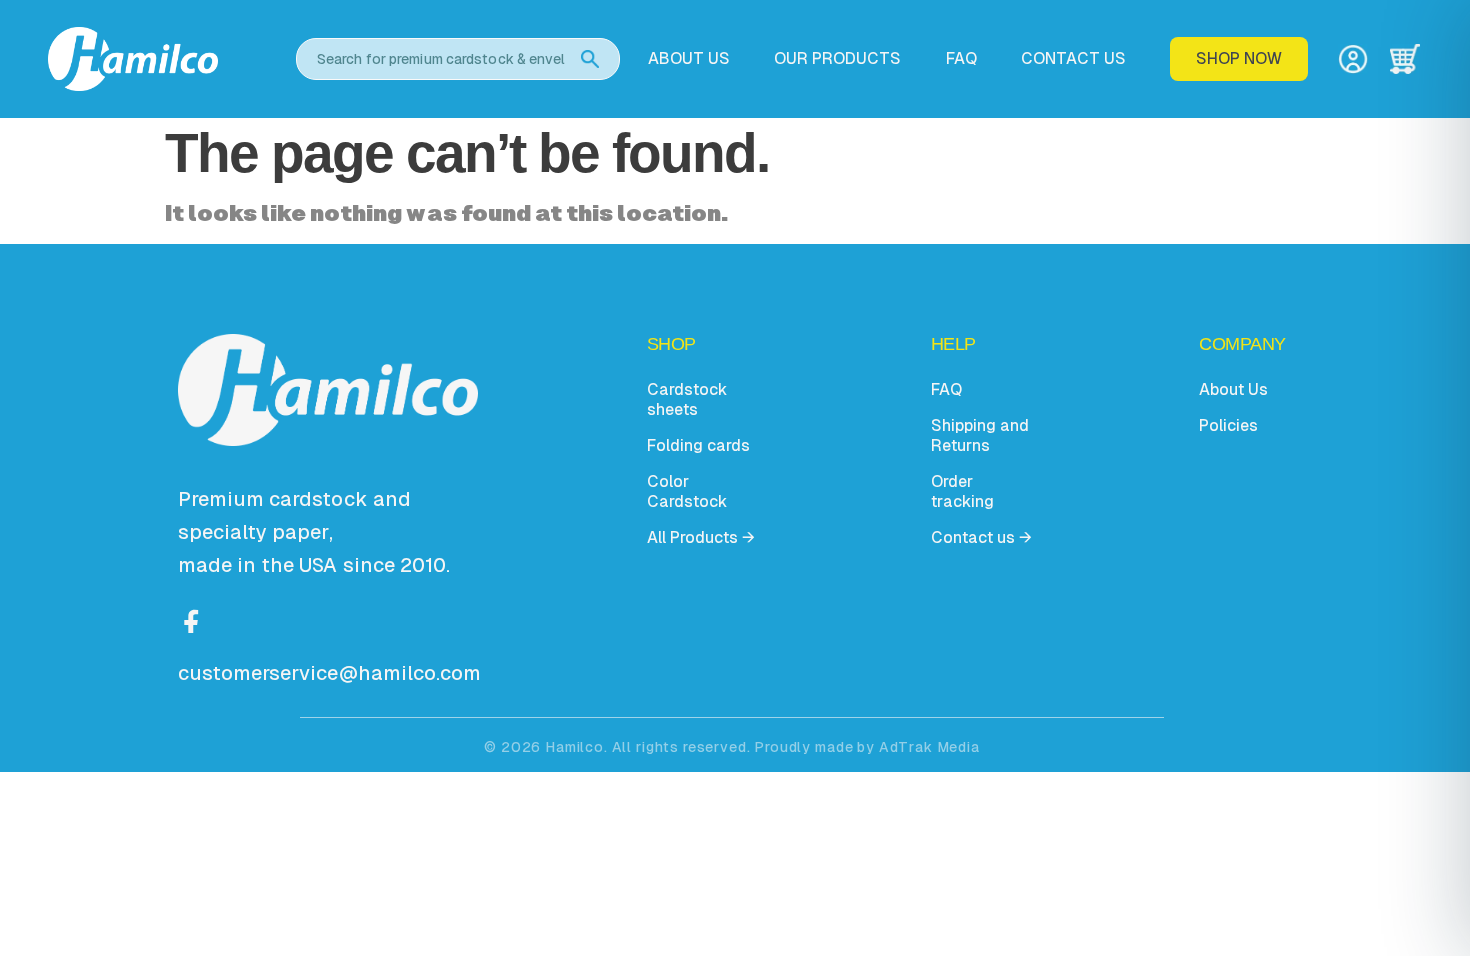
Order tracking (962, 491)
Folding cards (698, 445)
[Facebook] (192, 619)
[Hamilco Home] (158, 58)
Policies (1228, 425)
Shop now (1239, 58)
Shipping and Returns (980, 435)
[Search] (590, 59)
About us (689, 59)
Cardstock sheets (687, 399)
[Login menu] (1353, 59)
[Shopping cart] (1405, 59)
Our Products (837, 59)
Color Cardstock (687, 491)
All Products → (701, 537)
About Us (1233, 389)
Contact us (1073, 59)
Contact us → (981, 537)
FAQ (961, 59)
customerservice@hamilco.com (329, 673)
